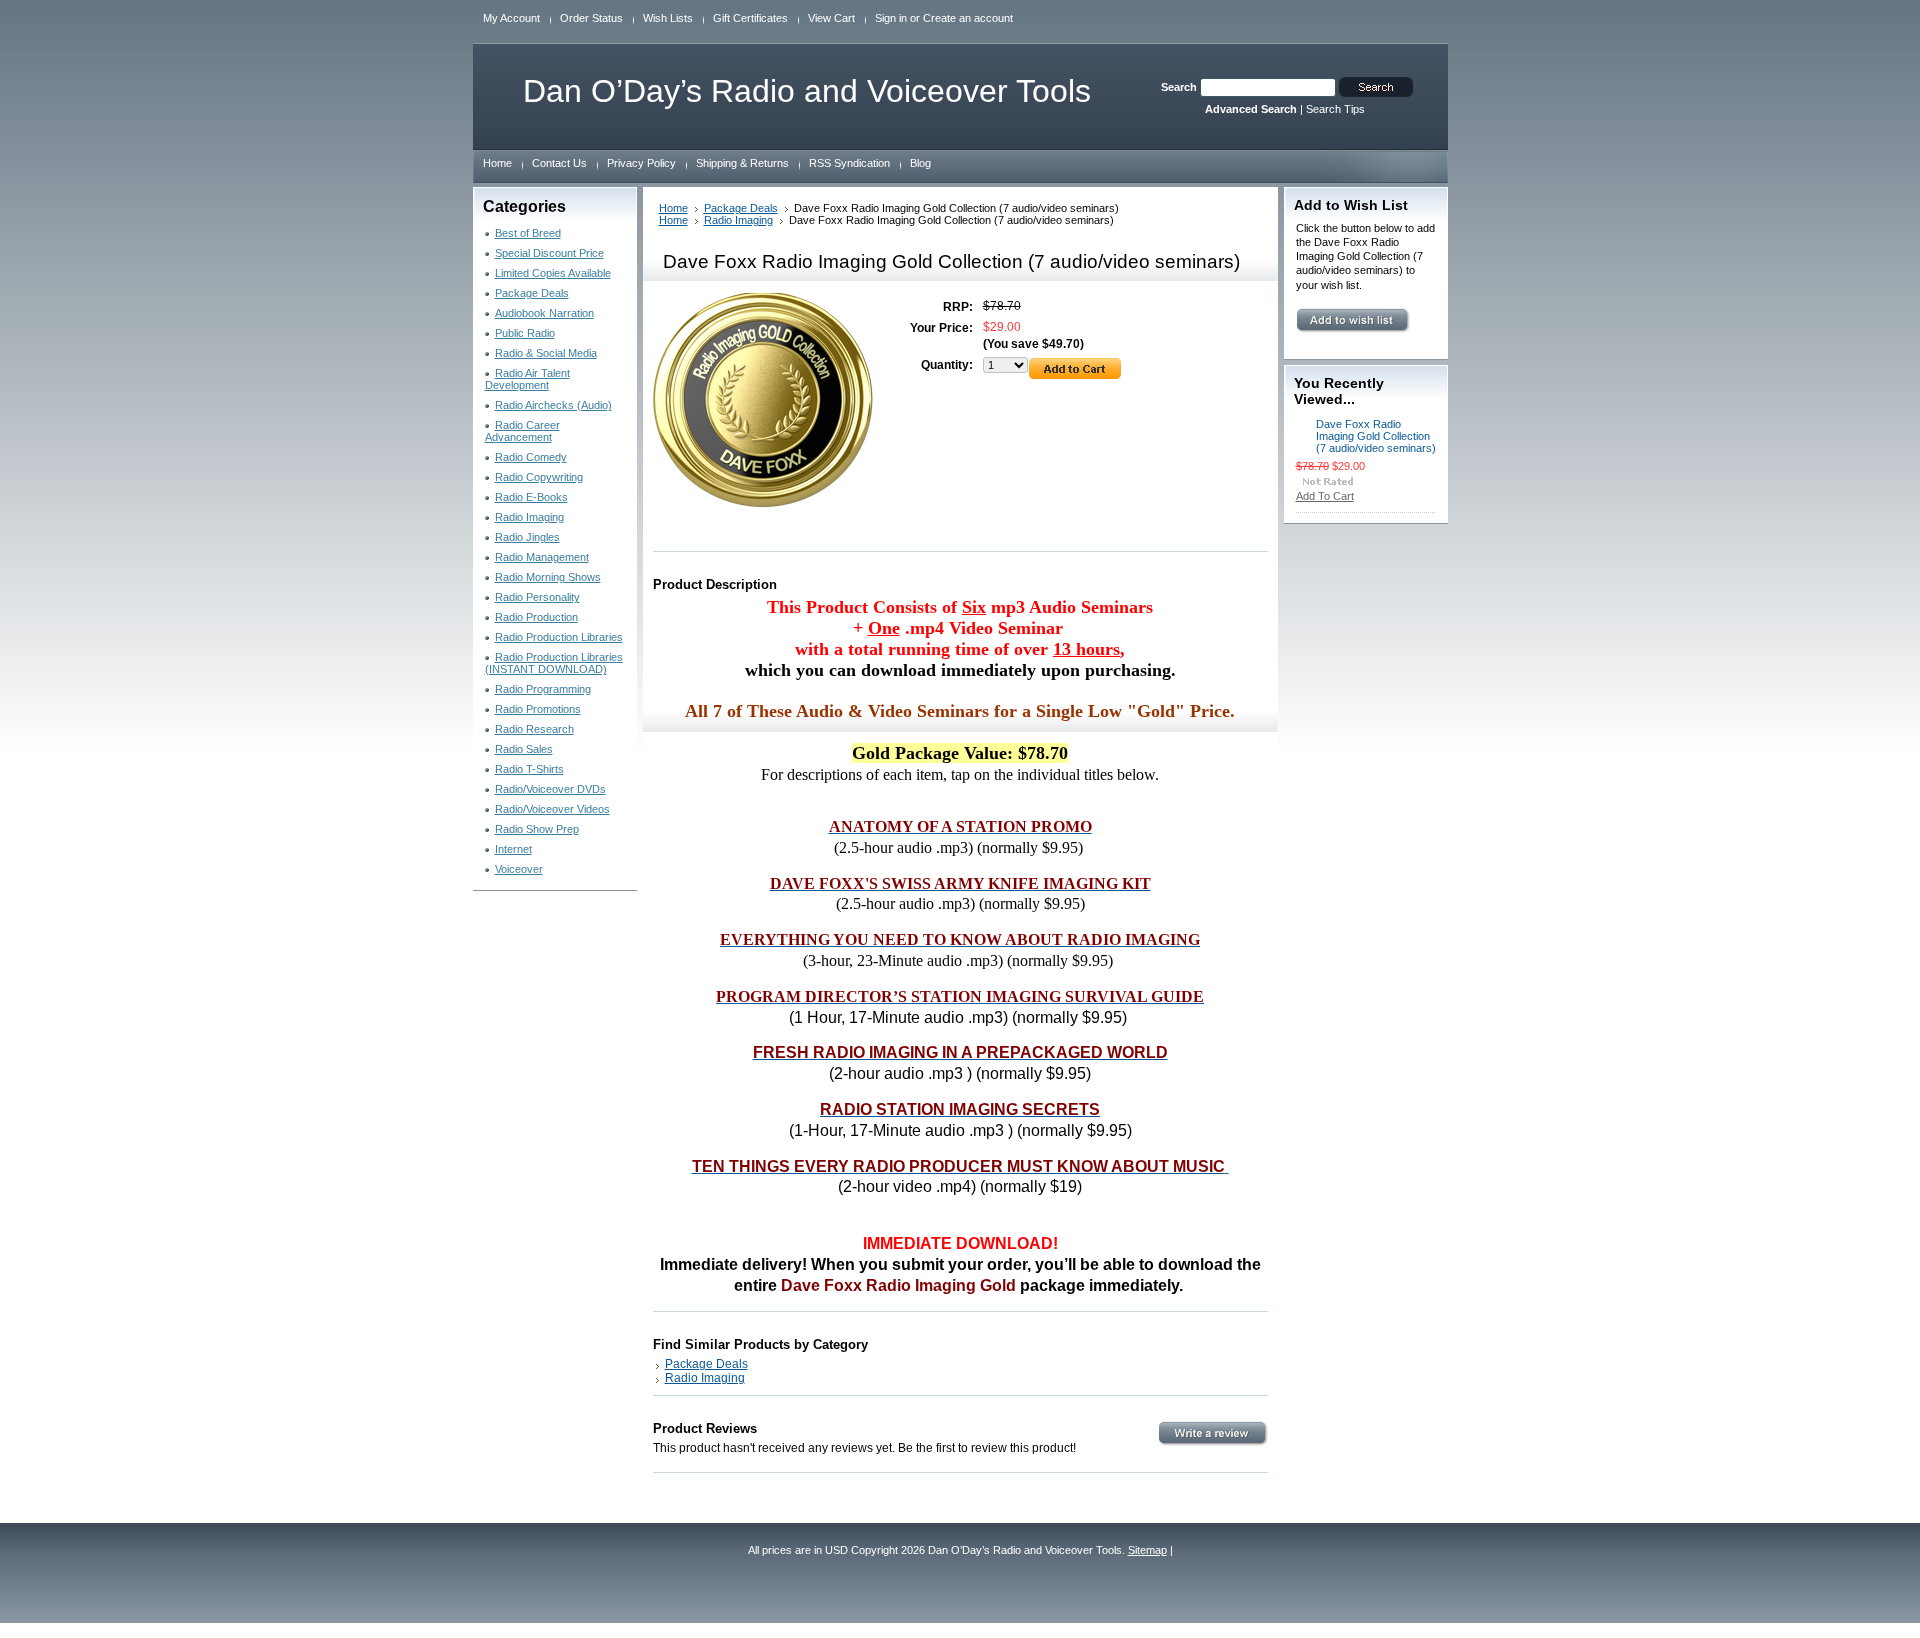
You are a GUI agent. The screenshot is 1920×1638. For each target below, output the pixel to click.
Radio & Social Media (546, 353)
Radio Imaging (529, 517)
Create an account (968, 18)
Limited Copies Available (553, 273)
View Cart (831, 18)
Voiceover (519, 869)
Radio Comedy (531, 457)
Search (1179, 87)
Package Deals (532, 293)
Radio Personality (537, 597)
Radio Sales (524, 749)
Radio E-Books (531, 497)
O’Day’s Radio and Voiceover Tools (807, 91)
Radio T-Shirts (529, 769)
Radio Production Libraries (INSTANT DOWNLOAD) (554, 663)
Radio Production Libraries (559, 637)
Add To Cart (1325, 496)
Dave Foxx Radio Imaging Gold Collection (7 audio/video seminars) (1376, 436)
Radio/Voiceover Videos (552, 809)
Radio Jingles (527, 537)
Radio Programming (543, 689)
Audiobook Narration (544, 313)
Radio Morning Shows (548, 577)
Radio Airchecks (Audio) (553, 405)
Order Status (591, 18)
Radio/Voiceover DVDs (550, 789)
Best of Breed (528, 233)
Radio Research (534, 729)
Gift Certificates (750, 18)
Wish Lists (668, 18)
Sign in (891, 18)
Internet (513, 849)
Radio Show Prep (537, 829)
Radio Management (542, 557)
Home (673, 208)
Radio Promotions (538, 709)
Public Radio (525, 333)
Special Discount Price (549, 253)
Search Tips (1335, 109)
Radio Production (536, 617)
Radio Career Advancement (522, 431)
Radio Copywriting (539, 477)
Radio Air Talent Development (527, 379)
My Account (511, 18)
